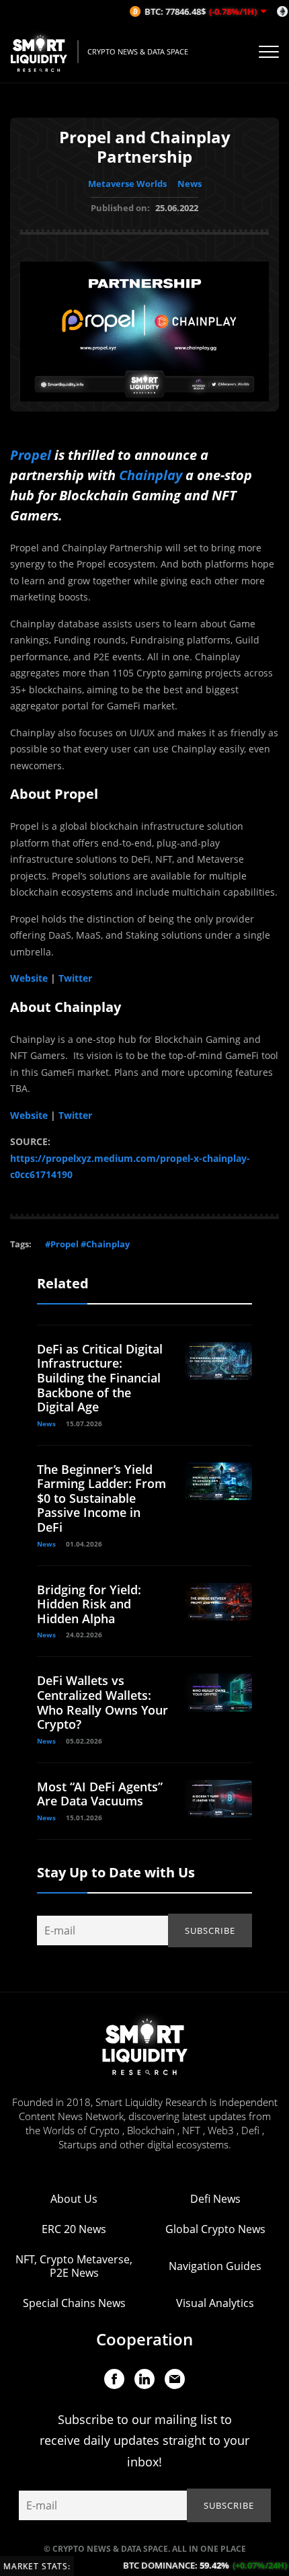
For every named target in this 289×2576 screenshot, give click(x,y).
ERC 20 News (74, 2229)
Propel (31, 455)
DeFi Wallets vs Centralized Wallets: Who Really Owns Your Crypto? (102, 1702)
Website (29, 978)
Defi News (215, 2199)
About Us (74, 2199)
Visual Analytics (215, 2303)
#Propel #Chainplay (87, 1244)
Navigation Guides (215, 2266)
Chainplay (151, 475)
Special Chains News (74, 2303)
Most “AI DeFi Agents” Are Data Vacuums (100, 1794)
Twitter (75, 978)
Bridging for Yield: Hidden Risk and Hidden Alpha (89, 1604)
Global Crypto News (215, 2229)
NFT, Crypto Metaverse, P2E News (74, 2266)
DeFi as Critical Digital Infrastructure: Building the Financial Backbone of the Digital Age (100, 1378)
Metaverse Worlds (127, 184)
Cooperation (144, 2339)
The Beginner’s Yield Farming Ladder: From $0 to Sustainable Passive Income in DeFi (101, 1498)
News (190, 184)
